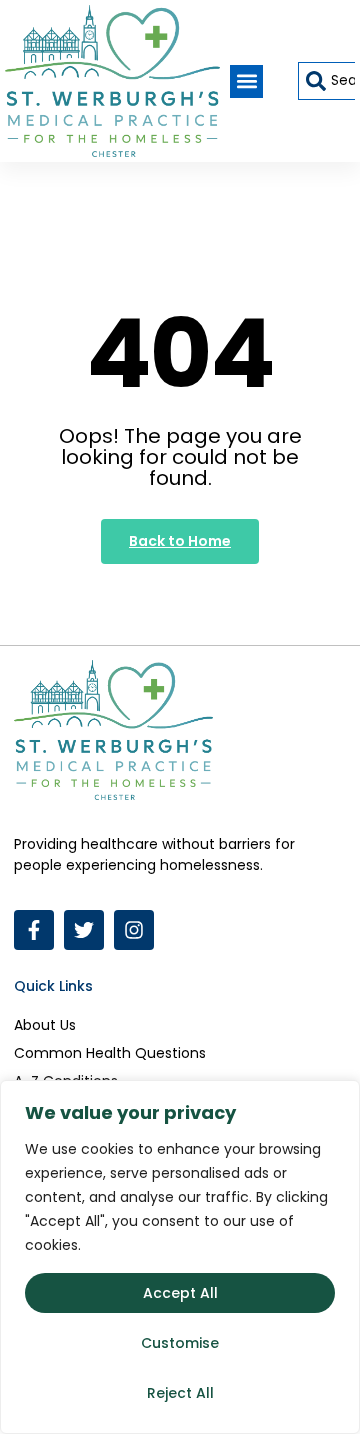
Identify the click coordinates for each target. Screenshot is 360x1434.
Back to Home (180, 541)
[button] (246, 81)
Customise (180, 1343)
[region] (180, 1257)
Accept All (180, 1293)
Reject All (180, 1393)
